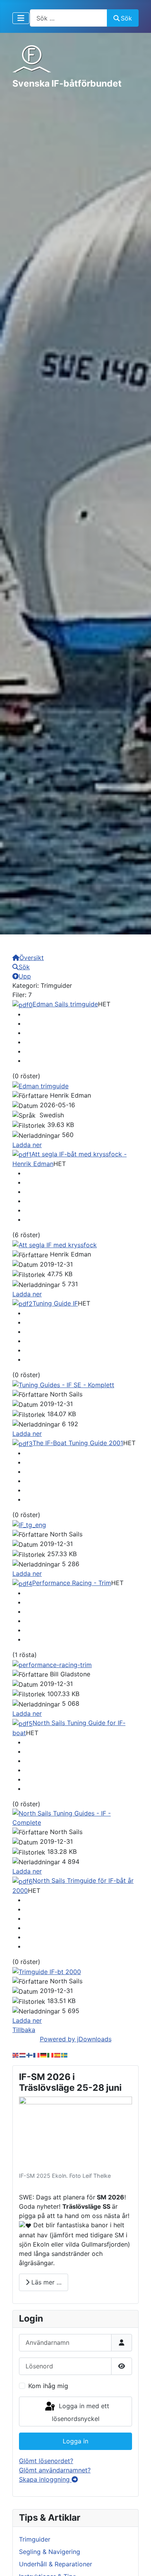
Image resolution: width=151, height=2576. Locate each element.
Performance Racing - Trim (72, 1583)
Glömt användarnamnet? (55, 2470)
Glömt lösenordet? (46, 2461)
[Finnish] (30, 2054)
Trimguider (35, 2539)
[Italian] (51, 2054)
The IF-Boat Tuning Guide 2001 (78, 1443)
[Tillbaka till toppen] (137, 2562)
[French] (37, 2054)
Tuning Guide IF (55, 1303)
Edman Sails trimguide (65, 1004)
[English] (16, 2054)
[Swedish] (65, 2054)
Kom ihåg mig (48, 2386)
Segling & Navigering (50, 2552)
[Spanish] (58, 2054)
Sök (126, 18)
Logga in (75, 2441)
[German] (44, 2054)
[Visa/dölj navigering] (21, 18)
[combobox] (69, 18)
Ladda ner (27, 1145)
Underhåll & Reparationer (56, 2564)
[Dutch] (23, 2054)
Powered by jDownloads (76, 2039)
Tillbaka (24, 2030)
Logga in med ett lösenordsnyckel (81, 2413)
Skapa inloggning (45, 2479)
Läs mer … (45, 2282)
